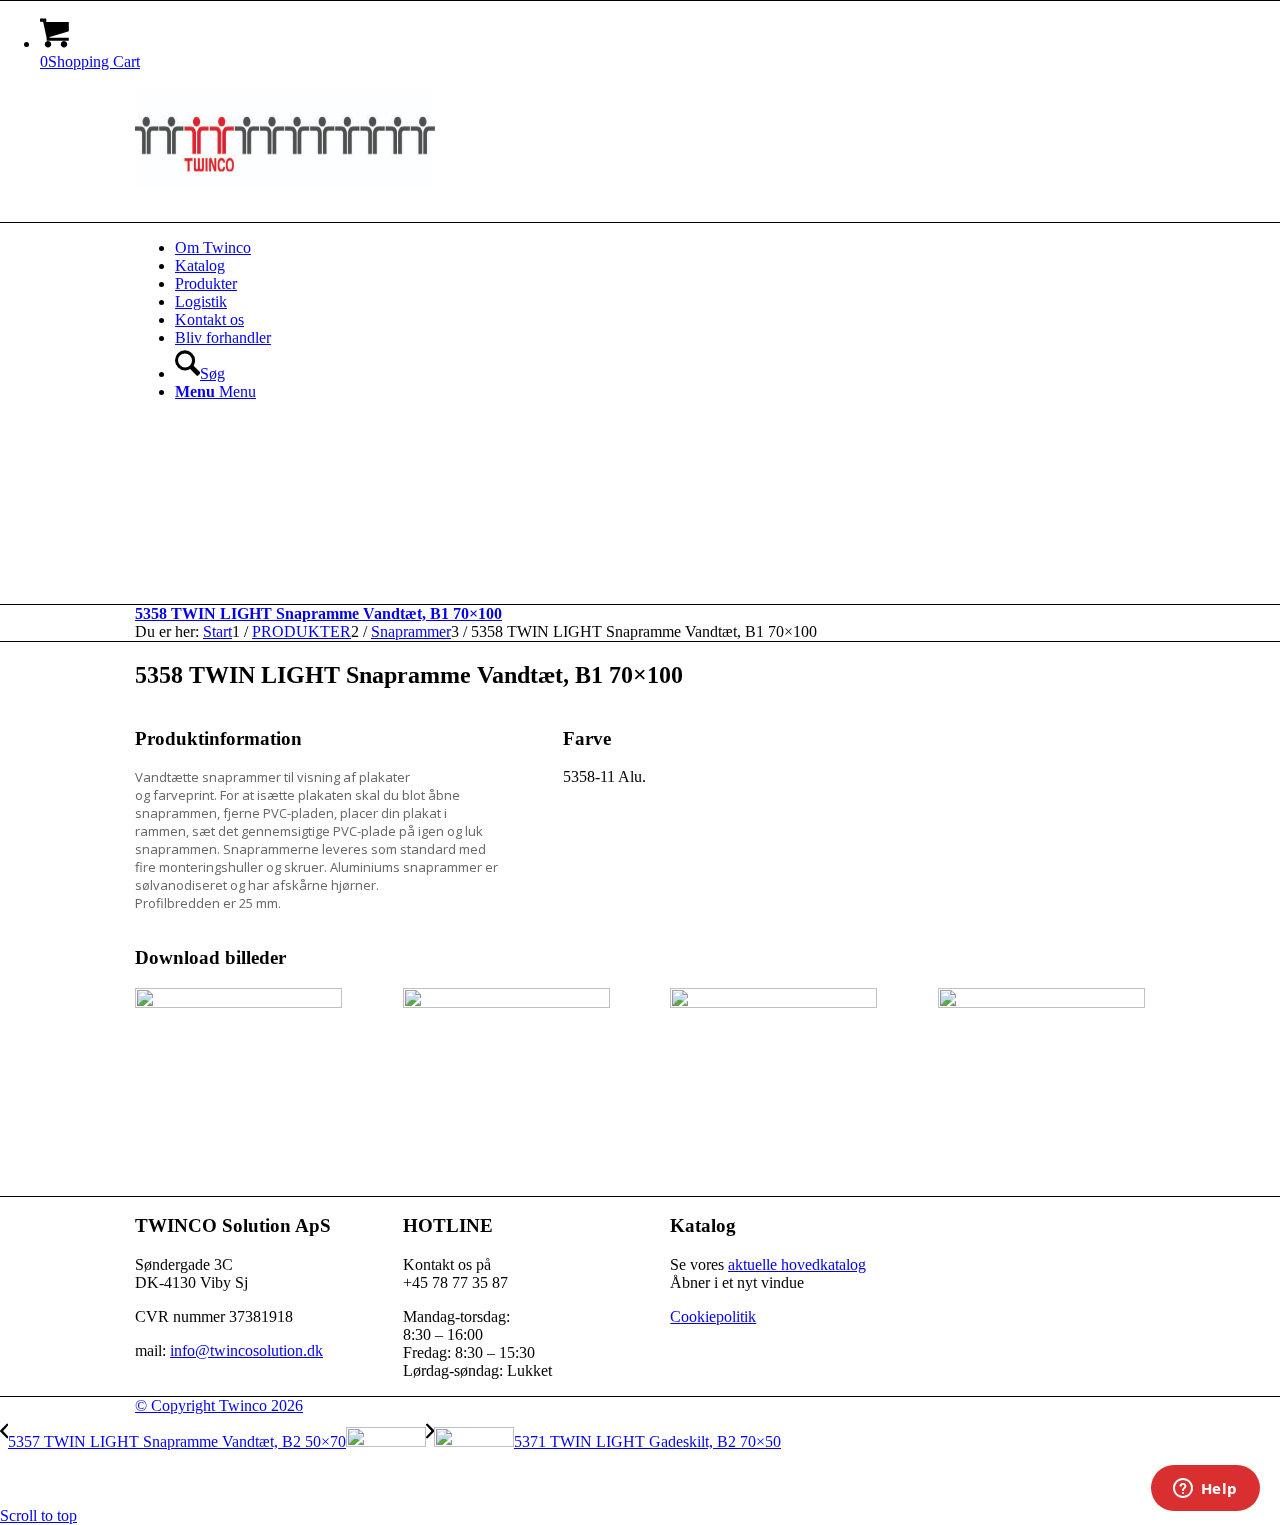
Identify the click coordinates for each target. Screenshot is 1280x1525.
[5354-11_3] (773, 1002)
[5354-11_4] (238, 1002)
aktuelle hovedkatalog (797, 1264)
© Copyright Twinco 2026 (219, 1405)
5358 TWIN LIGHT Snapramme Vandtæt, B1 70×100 (318, 613)
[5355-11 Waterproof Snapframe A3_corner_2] (1041, 1002)
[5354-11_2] (506, 1002)
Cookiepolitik (713, 1316)
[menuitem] (660, 248)
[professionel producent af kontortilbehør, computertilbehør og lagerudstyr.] (285, 181)
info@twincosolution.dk (246, 1350)
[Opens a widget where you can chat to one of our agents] (1205, 1490)
